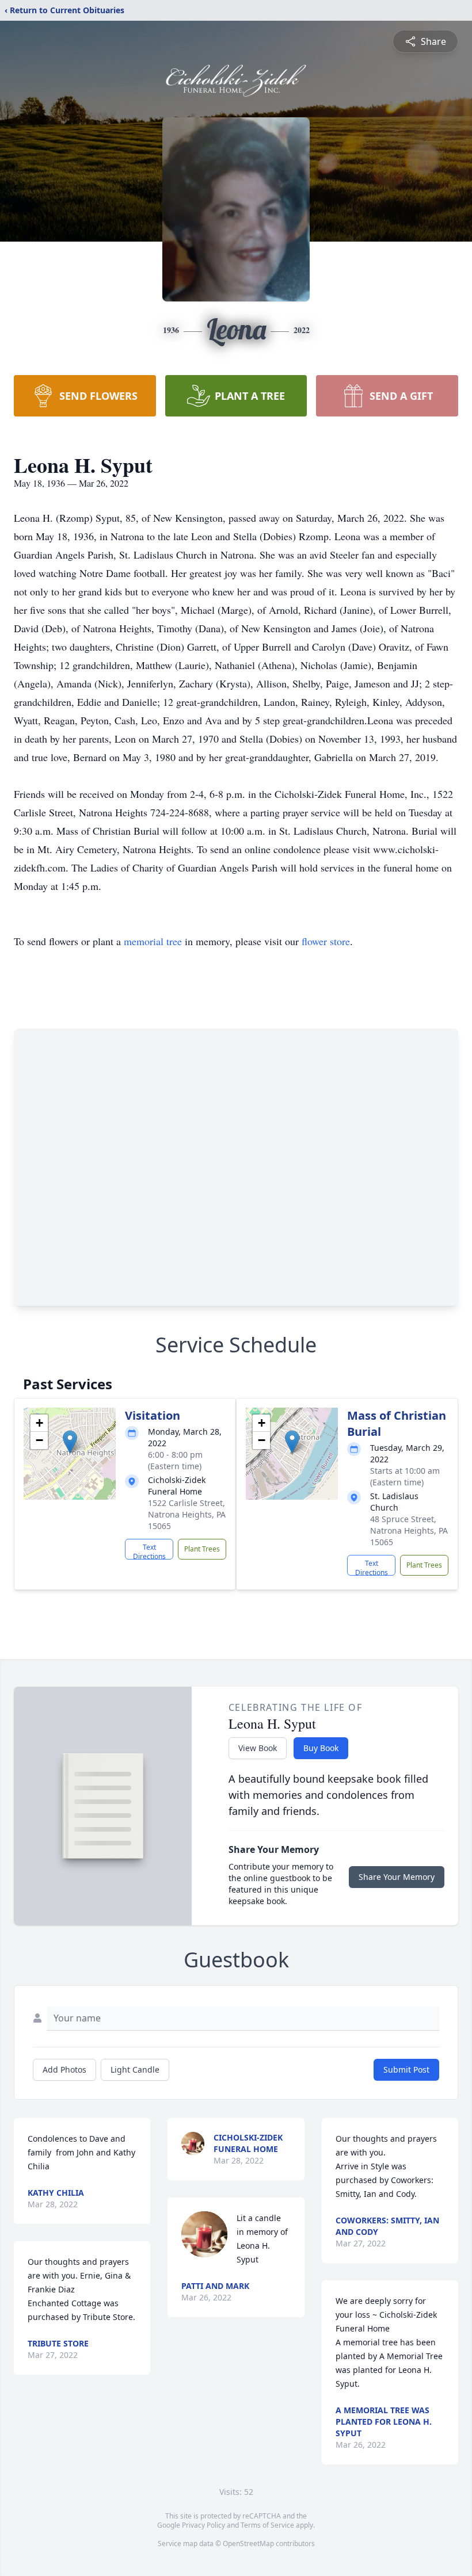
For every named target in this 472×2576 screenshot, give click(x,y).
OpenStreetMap (248, 2543)
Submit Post (406, 2069)
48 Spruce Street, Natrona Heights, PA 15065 (409, 1530)
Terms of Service (267, 2525)
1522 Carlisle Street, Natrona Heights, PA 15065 (187, 1514)
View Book (258, 1748)
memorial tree (153, 941)
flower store (326, 941)
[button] (70, 1442)
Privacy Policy (203, 2525)
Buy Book (321, 1748)
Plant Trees (202, 1549)
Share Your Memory (397, 1877)
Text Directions (149, 1551)
